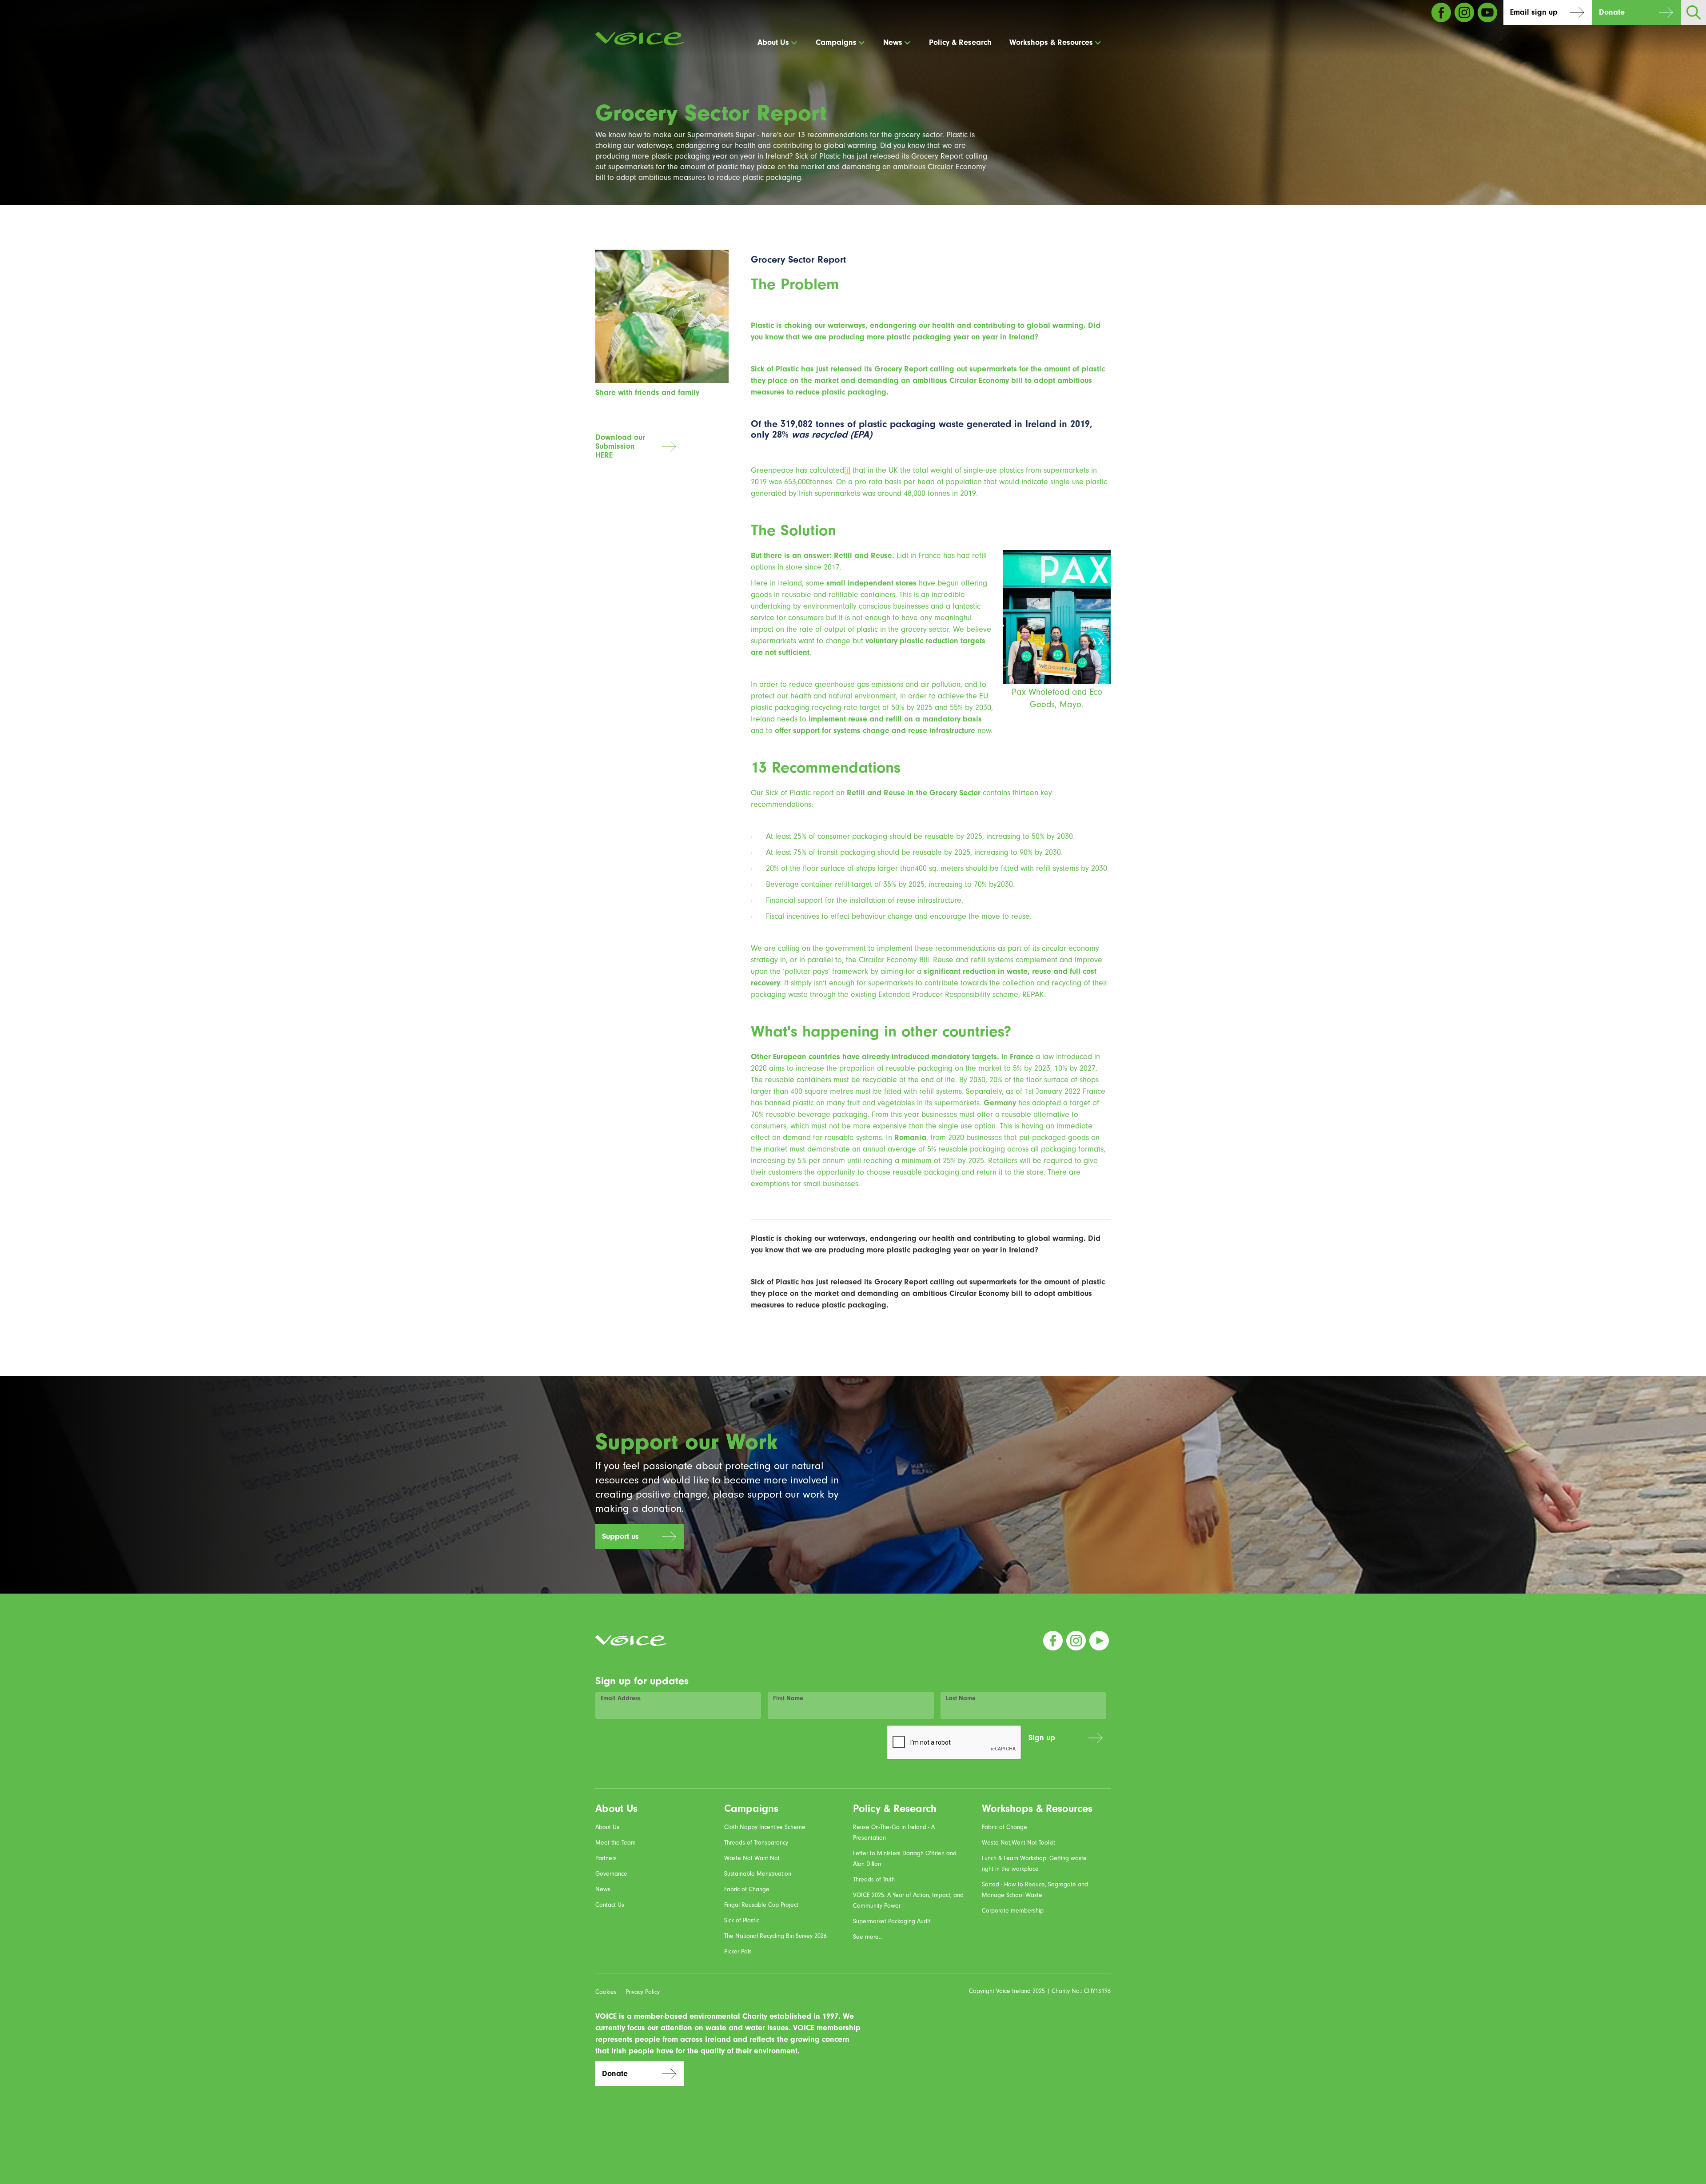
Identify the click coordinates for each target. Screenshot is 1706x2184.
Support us (620, 1536)
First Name (788, 1698)
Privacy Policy (643, 1992)
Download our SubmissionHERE (620, 446)
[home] (640, 39)
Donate (1612, 12)
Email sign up (1534, 12)
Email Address (621, 1698)
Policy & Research (960, 42)
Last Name (961, 1698)
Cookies (606, 1992)
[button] (778, 43)
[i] (847, 470)
